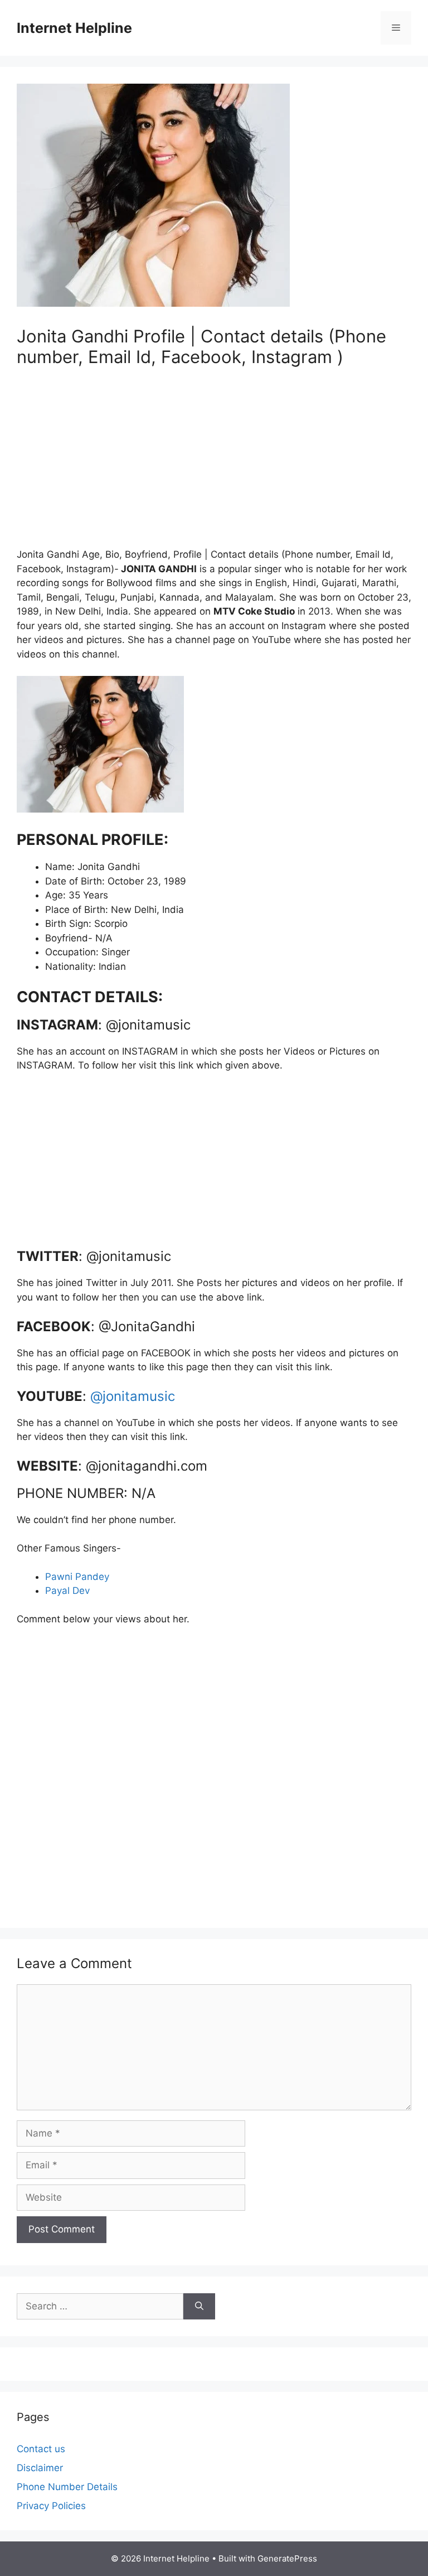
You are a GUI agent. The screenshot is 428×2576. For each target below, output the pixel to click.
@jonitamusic (133, 1396)
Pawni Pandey (77, 1577)
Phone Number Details (67, 2487)
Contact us (41, 2449)
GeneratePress (287, 2558)
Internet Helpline (74, 28)
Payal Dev (67, 1591)
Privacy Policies (51, 2506)
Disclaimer (40, 2468)
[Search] (199, 2307)
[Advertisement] (214, 464)
